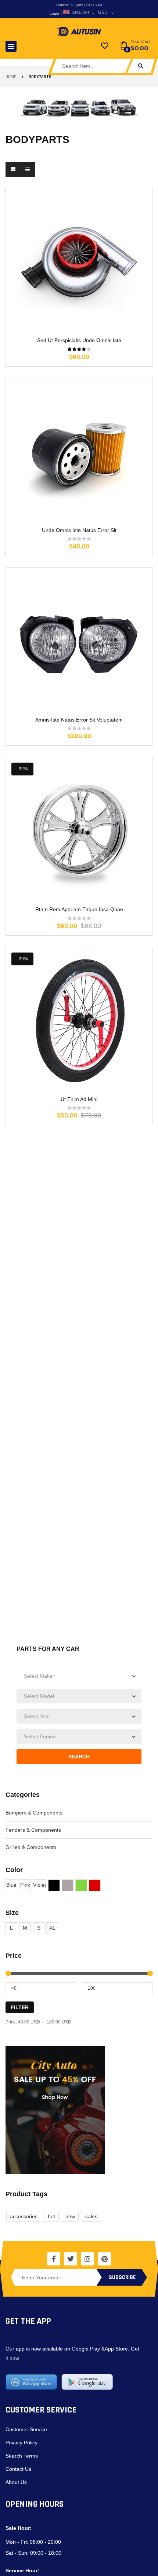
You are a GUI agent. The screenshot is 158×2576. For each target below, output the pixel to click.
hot (51, 2216)
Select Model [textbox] (39, 1696)
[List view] (28, 169)
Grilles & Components (31, 1847)
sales (91, 2216)
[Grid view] (13, 169)
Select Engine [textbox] (40, 1736)
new (70, 2216)
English (81, 12)
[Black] (54, 1885)
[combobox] (79, 1676)
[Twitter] (71, 2259)
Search (79, 1757)
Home (11, 77)
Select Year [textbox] (37, 1716)
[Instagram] (87, 2259)
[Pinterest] (104, 2259)
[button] (11, 46)
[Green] (81, 1885)
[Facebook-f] (54, 2259)
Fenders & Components (33, 1830)
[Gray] (68, 1885)
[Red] (95, 1885)
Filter (20, 2007)
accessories (24, 2216)
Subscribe (122, 2277)
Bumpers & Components (34, 1813)
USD (103, 12)
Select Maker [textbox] (39, 1676)
